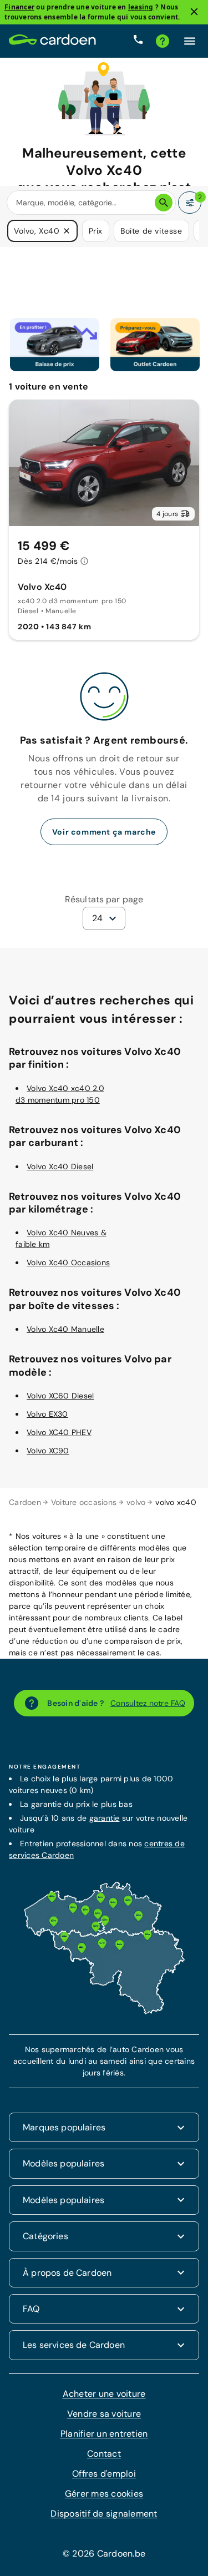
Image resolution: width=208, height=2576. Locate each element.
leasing (141, 7)
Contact (104, 2454)
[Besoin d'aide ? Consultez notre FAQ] (163, 41)
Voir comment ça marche (104, 832)
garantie (105, 1818)
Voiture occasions (84, 1502)
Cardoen (25, 1502)
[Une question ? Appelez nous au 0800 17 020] (138, 41)
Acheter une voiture (104, 2394)
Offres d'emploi (104, 2474)
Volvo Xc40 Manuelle (65, 1329)
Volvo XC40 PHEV (59, 1432)
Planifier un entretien (104, 2434)
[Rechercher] (164, 203)
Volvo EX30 (47, 1414)
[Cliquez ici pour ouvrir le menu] (190, 41)
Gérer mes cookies (104, 2494)
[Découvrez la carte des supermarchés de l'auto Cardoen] (104, 2012)
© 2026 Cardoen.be (104, 2554)
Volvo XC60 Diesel (60, 1396)
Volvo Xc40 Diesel (60, 1166)
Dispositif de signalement (104, 2514)
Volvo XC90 (48, 1451)
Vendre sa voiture (104, 2414)
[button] (67, 231)
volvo (136, 1502)
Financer (19, 7)
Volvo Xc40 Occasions (68, 1262)
